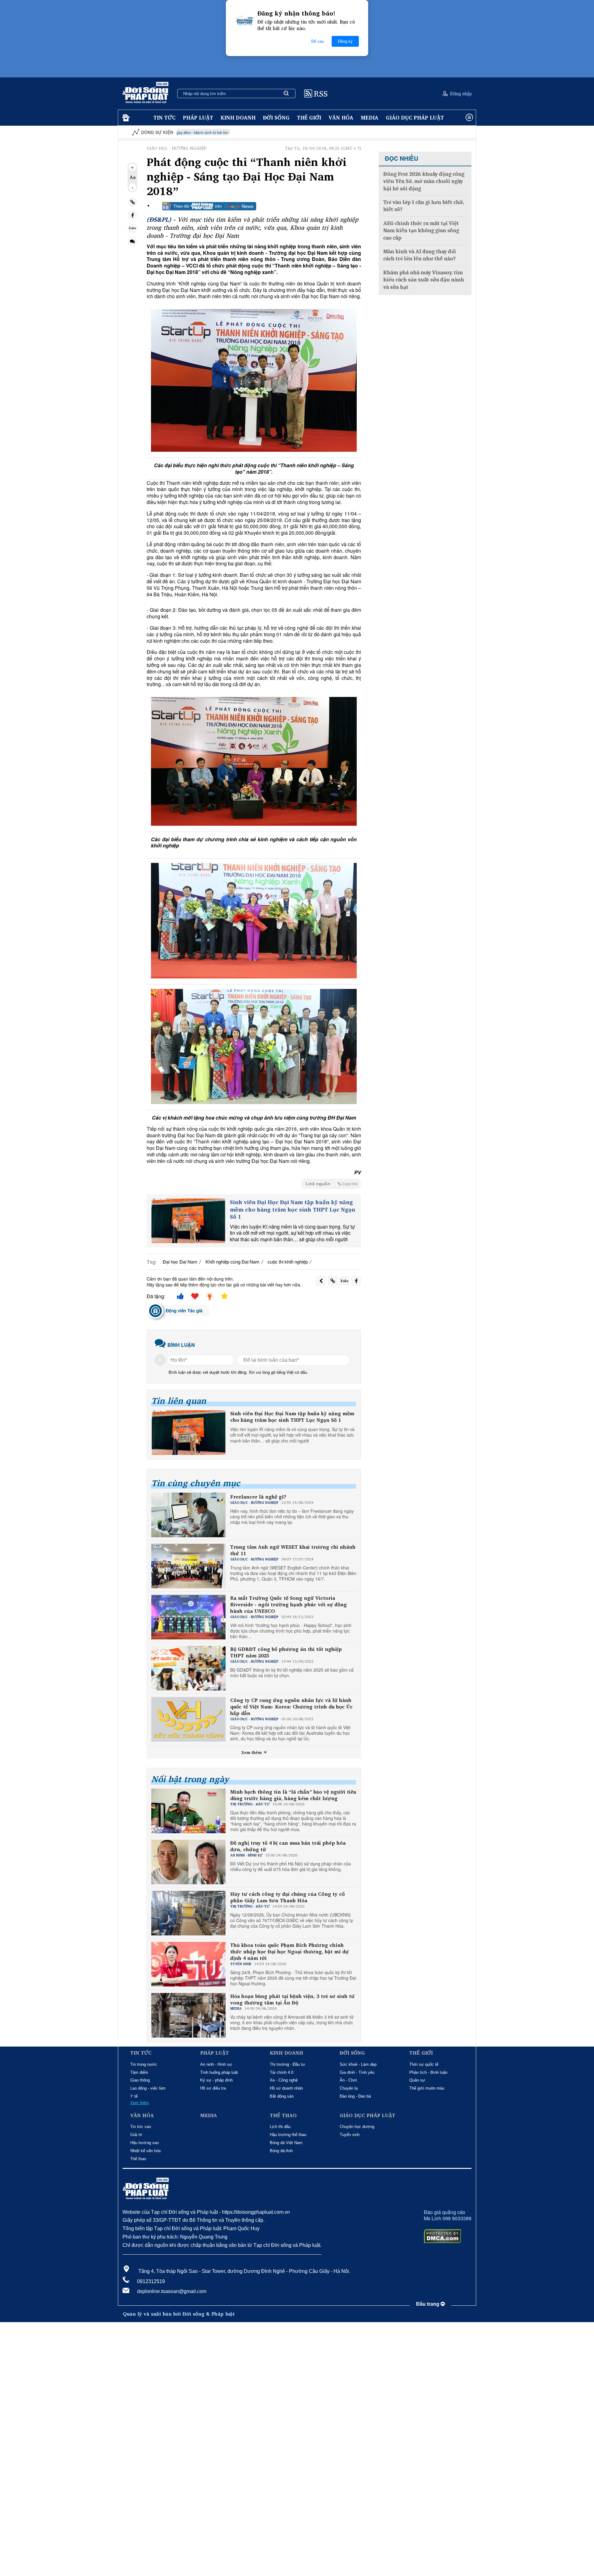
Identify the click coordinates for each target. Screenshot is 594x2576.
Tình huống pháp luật (219, 2072)
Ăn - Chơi (348, 2080)
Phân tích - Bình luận (428, 2072)
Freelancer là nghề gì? (258, 1497)
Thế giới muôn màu (427, 2088)
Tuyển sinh (350, 2135)
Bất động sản (282, 2096)
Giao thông (140, 2080)
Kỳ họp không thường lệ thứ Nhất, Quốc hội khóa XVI (413, 132)
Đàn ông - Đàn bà (355, 2096)
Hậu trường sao (144, 2143)
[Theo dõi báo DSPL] (209, 206)
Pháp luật (198, 117)
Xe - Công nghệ (284, 2080)
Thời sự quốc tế (424, 2064)
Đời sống (276, 117)
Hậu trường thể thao (288, 2135)
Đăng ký (345, 41)
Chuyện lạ (349, 2088)
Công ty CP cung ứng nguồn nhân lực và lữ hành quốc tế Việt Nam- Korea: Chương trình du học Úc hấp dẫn (291, 1707)
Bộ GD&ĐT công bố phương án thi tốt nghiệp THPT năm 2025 (286, 1652)
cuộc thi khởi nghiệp (288, 1262)
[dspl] (125, 118)
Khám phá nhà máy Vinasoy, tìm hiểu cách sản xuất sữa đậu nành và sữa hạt (424, 280)
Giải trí (136, 2135)
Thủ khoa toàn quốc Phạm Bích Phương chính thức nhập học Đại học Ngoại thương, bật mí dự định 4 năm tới (289, 1952)
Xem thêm (252, 1752)
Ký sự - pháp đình (216, 2080)
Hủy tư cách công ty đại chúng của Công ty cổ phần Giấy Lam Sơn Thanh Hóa (287, 1897)
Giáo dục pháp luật (415, 117)
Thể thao (138, 2159)
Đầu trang (428, 2304)
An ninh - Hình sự (216, 2064)
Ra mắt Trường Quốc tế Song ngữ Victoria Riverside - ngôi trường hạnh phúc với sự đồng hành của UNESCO (288, 1604)
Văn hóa (341, 117)
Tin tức (164, 117)
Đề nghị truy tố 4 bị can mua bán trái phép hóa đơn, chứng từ (288, 1846)
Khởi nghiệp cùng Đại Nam (232, 1262)
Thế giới (309, 117)
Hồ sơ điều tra (213, 2088)
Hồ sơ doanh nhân (286, 2088)
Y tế (134, 2096)
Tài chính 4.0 (282, 2072)
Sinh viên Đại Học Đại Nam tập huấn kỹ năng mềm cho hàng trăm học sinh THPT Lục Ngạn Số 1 (293, 1209)
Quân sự (417, 2080)
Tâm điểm (139, 2072)
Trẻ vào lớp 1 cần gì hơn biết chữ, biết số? (424, 206)
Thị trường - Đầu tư (287, 2064)
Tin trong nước (144, 2064)
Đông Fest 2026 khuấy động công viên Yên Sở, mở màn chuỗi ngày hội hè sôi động (424, 181)
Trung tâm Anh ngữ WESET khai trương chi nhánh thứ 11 (293, 1550)
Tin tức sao (141, 2127)
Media (370, 117)
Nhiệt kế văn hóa (145, 2151)
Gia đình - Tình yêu (357, 2072)
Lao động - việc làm (148, 2088)
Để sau (318, 41)
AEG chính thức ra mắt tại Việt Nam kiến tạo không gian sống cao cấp (421, 231)
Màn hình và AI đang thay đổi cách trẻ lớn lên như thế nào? (420, 255)
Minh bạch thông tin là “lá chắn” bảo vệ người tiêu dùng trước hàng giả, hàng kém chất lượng (293, 1795)
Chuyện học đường (357, 2127)
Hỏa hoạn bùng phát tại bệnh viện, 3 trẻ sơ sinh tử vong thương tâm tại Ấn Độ (292, 1999)
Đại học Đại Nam (180, 1262)
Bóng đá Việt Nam (286, 2143)
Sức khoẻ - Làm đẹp (358, 2064)
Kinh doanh (238, 117)
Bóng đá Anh (281, 2151)
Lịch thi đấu (280, 2127)
